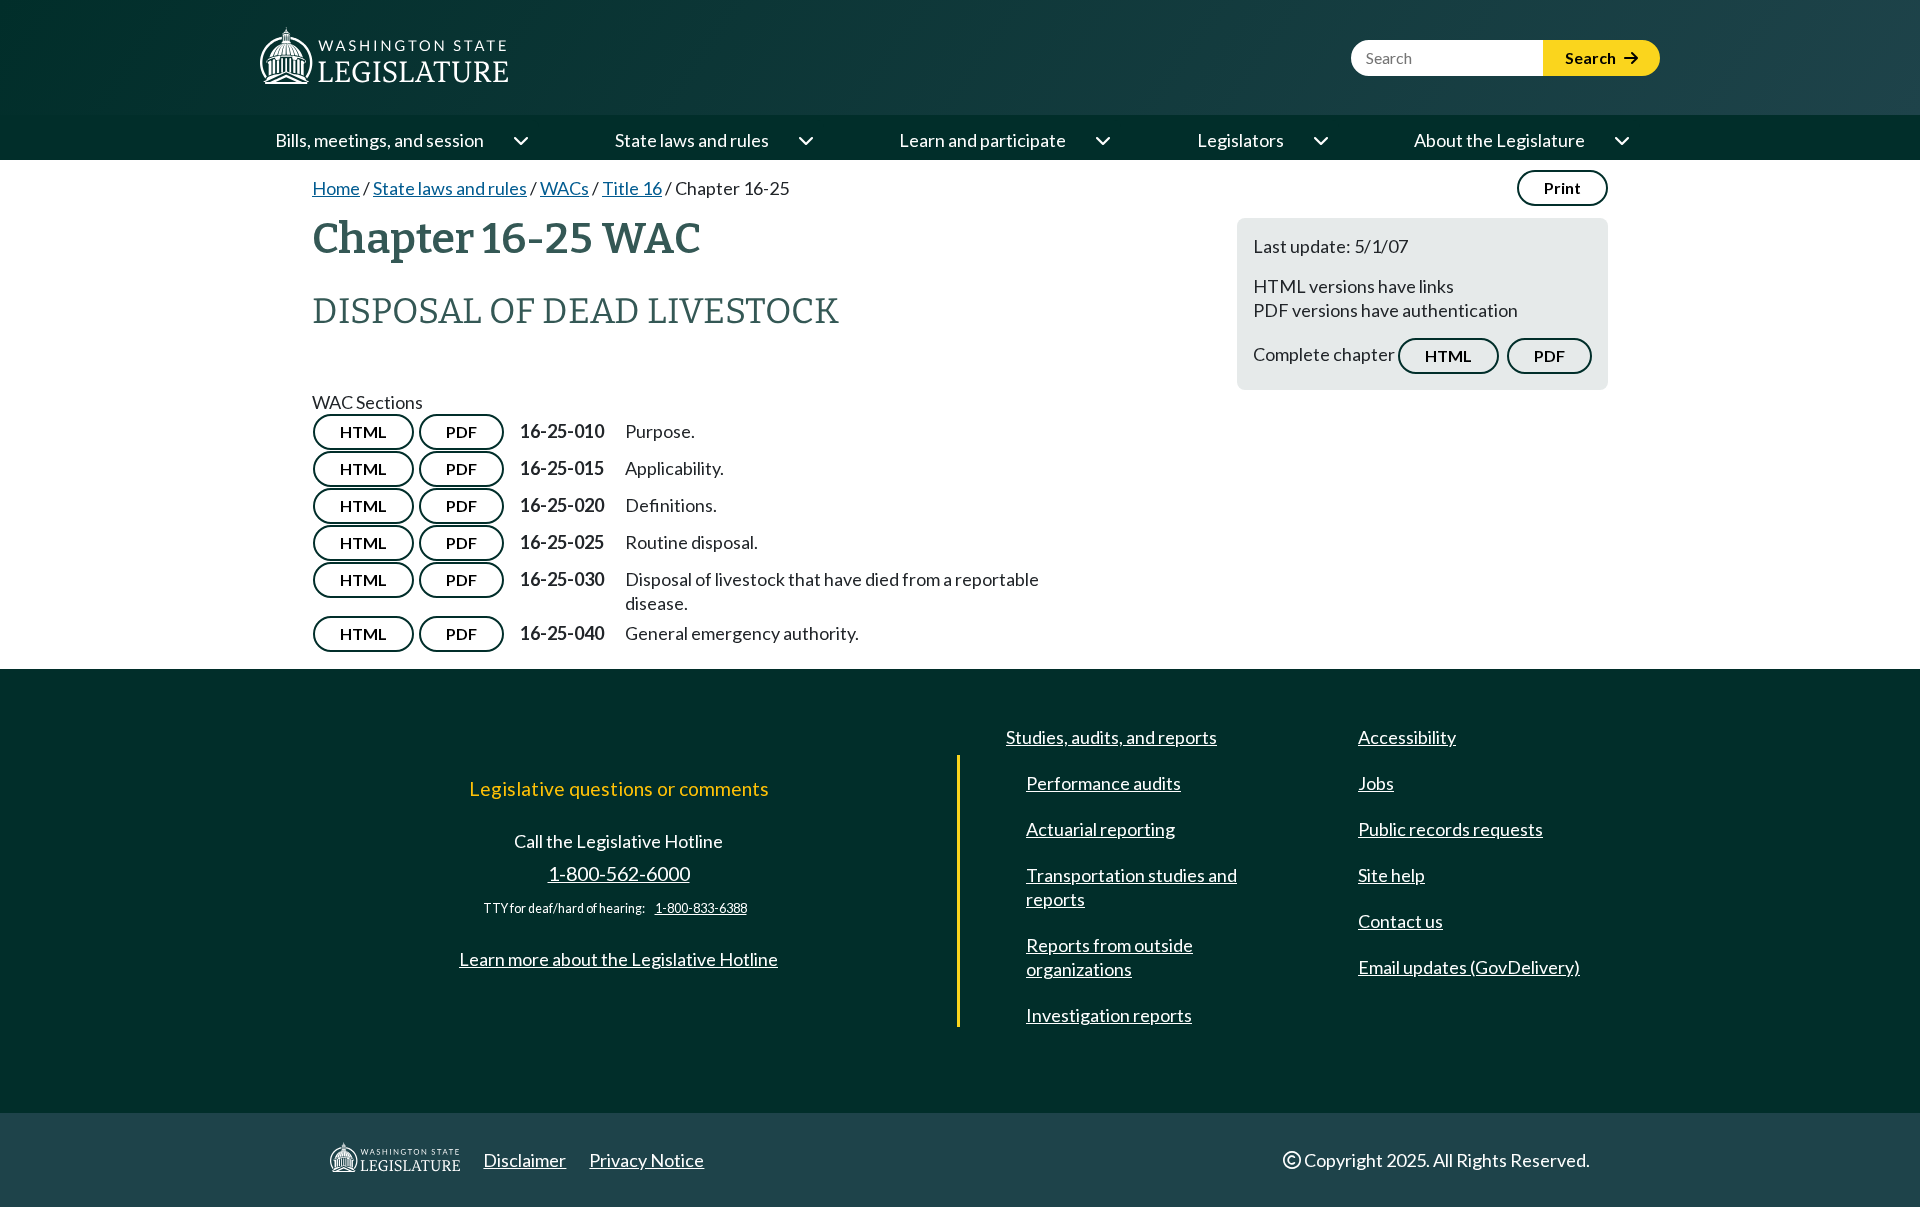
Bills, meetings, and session (379, 140)
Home (336, 188)
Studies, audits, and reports (1111, 737)
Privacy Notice (646, 1160)
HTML (1448, 355)
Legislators (1240, 140)
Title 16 (632, 188)
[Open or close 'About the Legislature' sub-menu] (1621, 140)
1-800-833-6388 (701, 908)
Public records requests (1450, 829)
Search (1592, 57)
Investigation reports (1109, 1015)
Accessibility (1407, 737)
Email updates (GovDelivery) (1469, 967)
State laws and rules (692, 140)
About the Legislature (1499, 140)
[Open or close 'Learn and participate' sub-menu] (1102, 140)
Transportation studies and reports (1131, 887)
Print (1562, 187)
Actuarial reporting (1100, 829)
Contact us (1400, 921)
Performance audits (1103, 783)
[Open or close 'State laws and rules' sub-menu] (805, 140)
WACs (564, 188)
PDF (1549, 355)
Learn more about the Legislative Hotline (618, 959)
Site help (1391, 875)
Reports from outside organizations (1109, 957)
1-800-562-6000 (619, 873)
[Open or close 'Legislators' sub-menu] (1320, 140)
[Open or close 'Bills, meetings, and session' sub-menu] (520, 140)
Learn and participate (982, 140)
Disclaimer (524, 1160)
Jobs (1376, 783)
